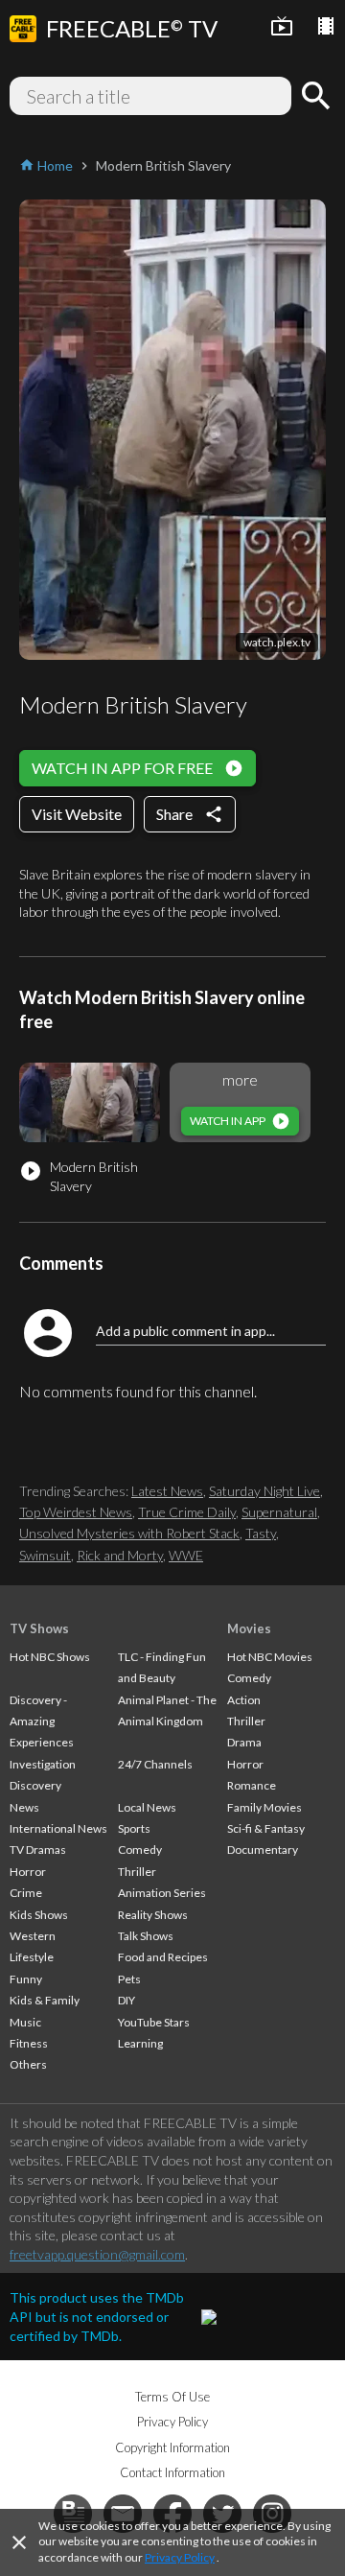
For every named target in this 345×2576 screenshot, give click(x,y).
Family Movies (264, 1807)
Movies (249, 1628)
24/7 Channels (155, 1764)
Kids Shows (39, 1915)
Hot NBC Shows (50, 1657)
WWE (186, 1555)
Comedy (140, 1850)
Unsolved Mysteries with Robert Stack (129, 1533)
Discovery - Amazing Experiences (42, 1721)
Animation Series (162, 1893)
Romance (252, 1785)
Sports (134, 1828)
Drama (244, 1742)
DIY (126, 2000)
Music (25, 2022)
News (24, 1807)
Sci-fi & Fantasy (266, 1828)
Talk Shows (146, 1936)
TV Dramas (38, 1850)
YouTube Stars (154, 2022)
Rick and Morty (120, 1555)
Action (244, 1700)
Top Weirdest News (76, 1512)
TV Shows (39, 1628)
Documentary (263, 1850)
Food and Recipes (163, 1957)
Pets (129, 1979)
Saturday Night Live (264, 1491)
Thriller (137, 1872)
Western (33, 1936)
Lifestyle (32, 1957)
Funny (26, 1979)
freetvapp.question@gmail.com (97, 2254)
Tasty (261, 1533)
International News (58, 1828)
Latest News (167, 1491)
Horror (28, 1872)
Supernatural (279, 1512)
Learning (140, 2043)
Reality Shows (153, 1915)
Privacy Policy (180, 2557)
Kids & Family (45, 2000)
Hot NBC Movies (270, 1657)
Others (28, 2064)
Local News (147, 1807)
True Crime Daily (187, 1512)
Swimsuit (45, 1555)
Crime (26, 1893)
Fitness (29, 2043)
